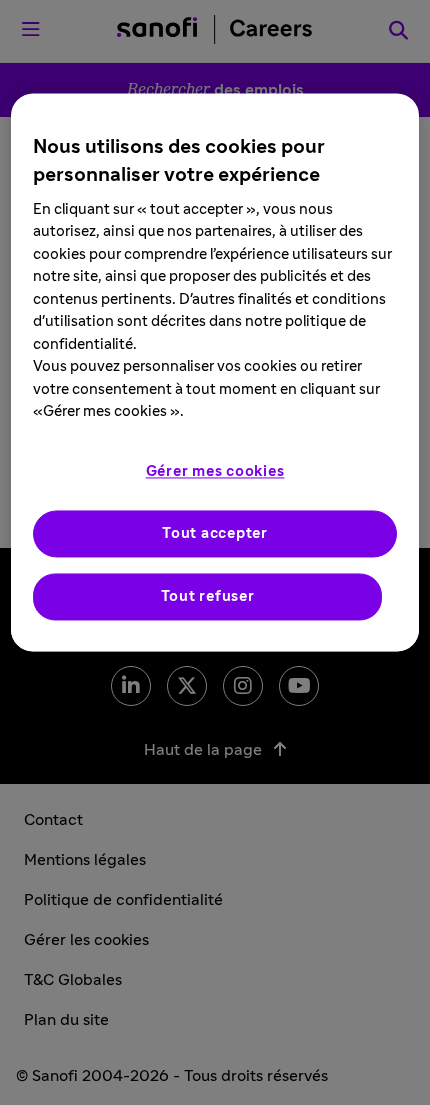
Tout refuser (208, 596)
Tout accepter (215, 533)
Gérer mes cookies (215, 471)
